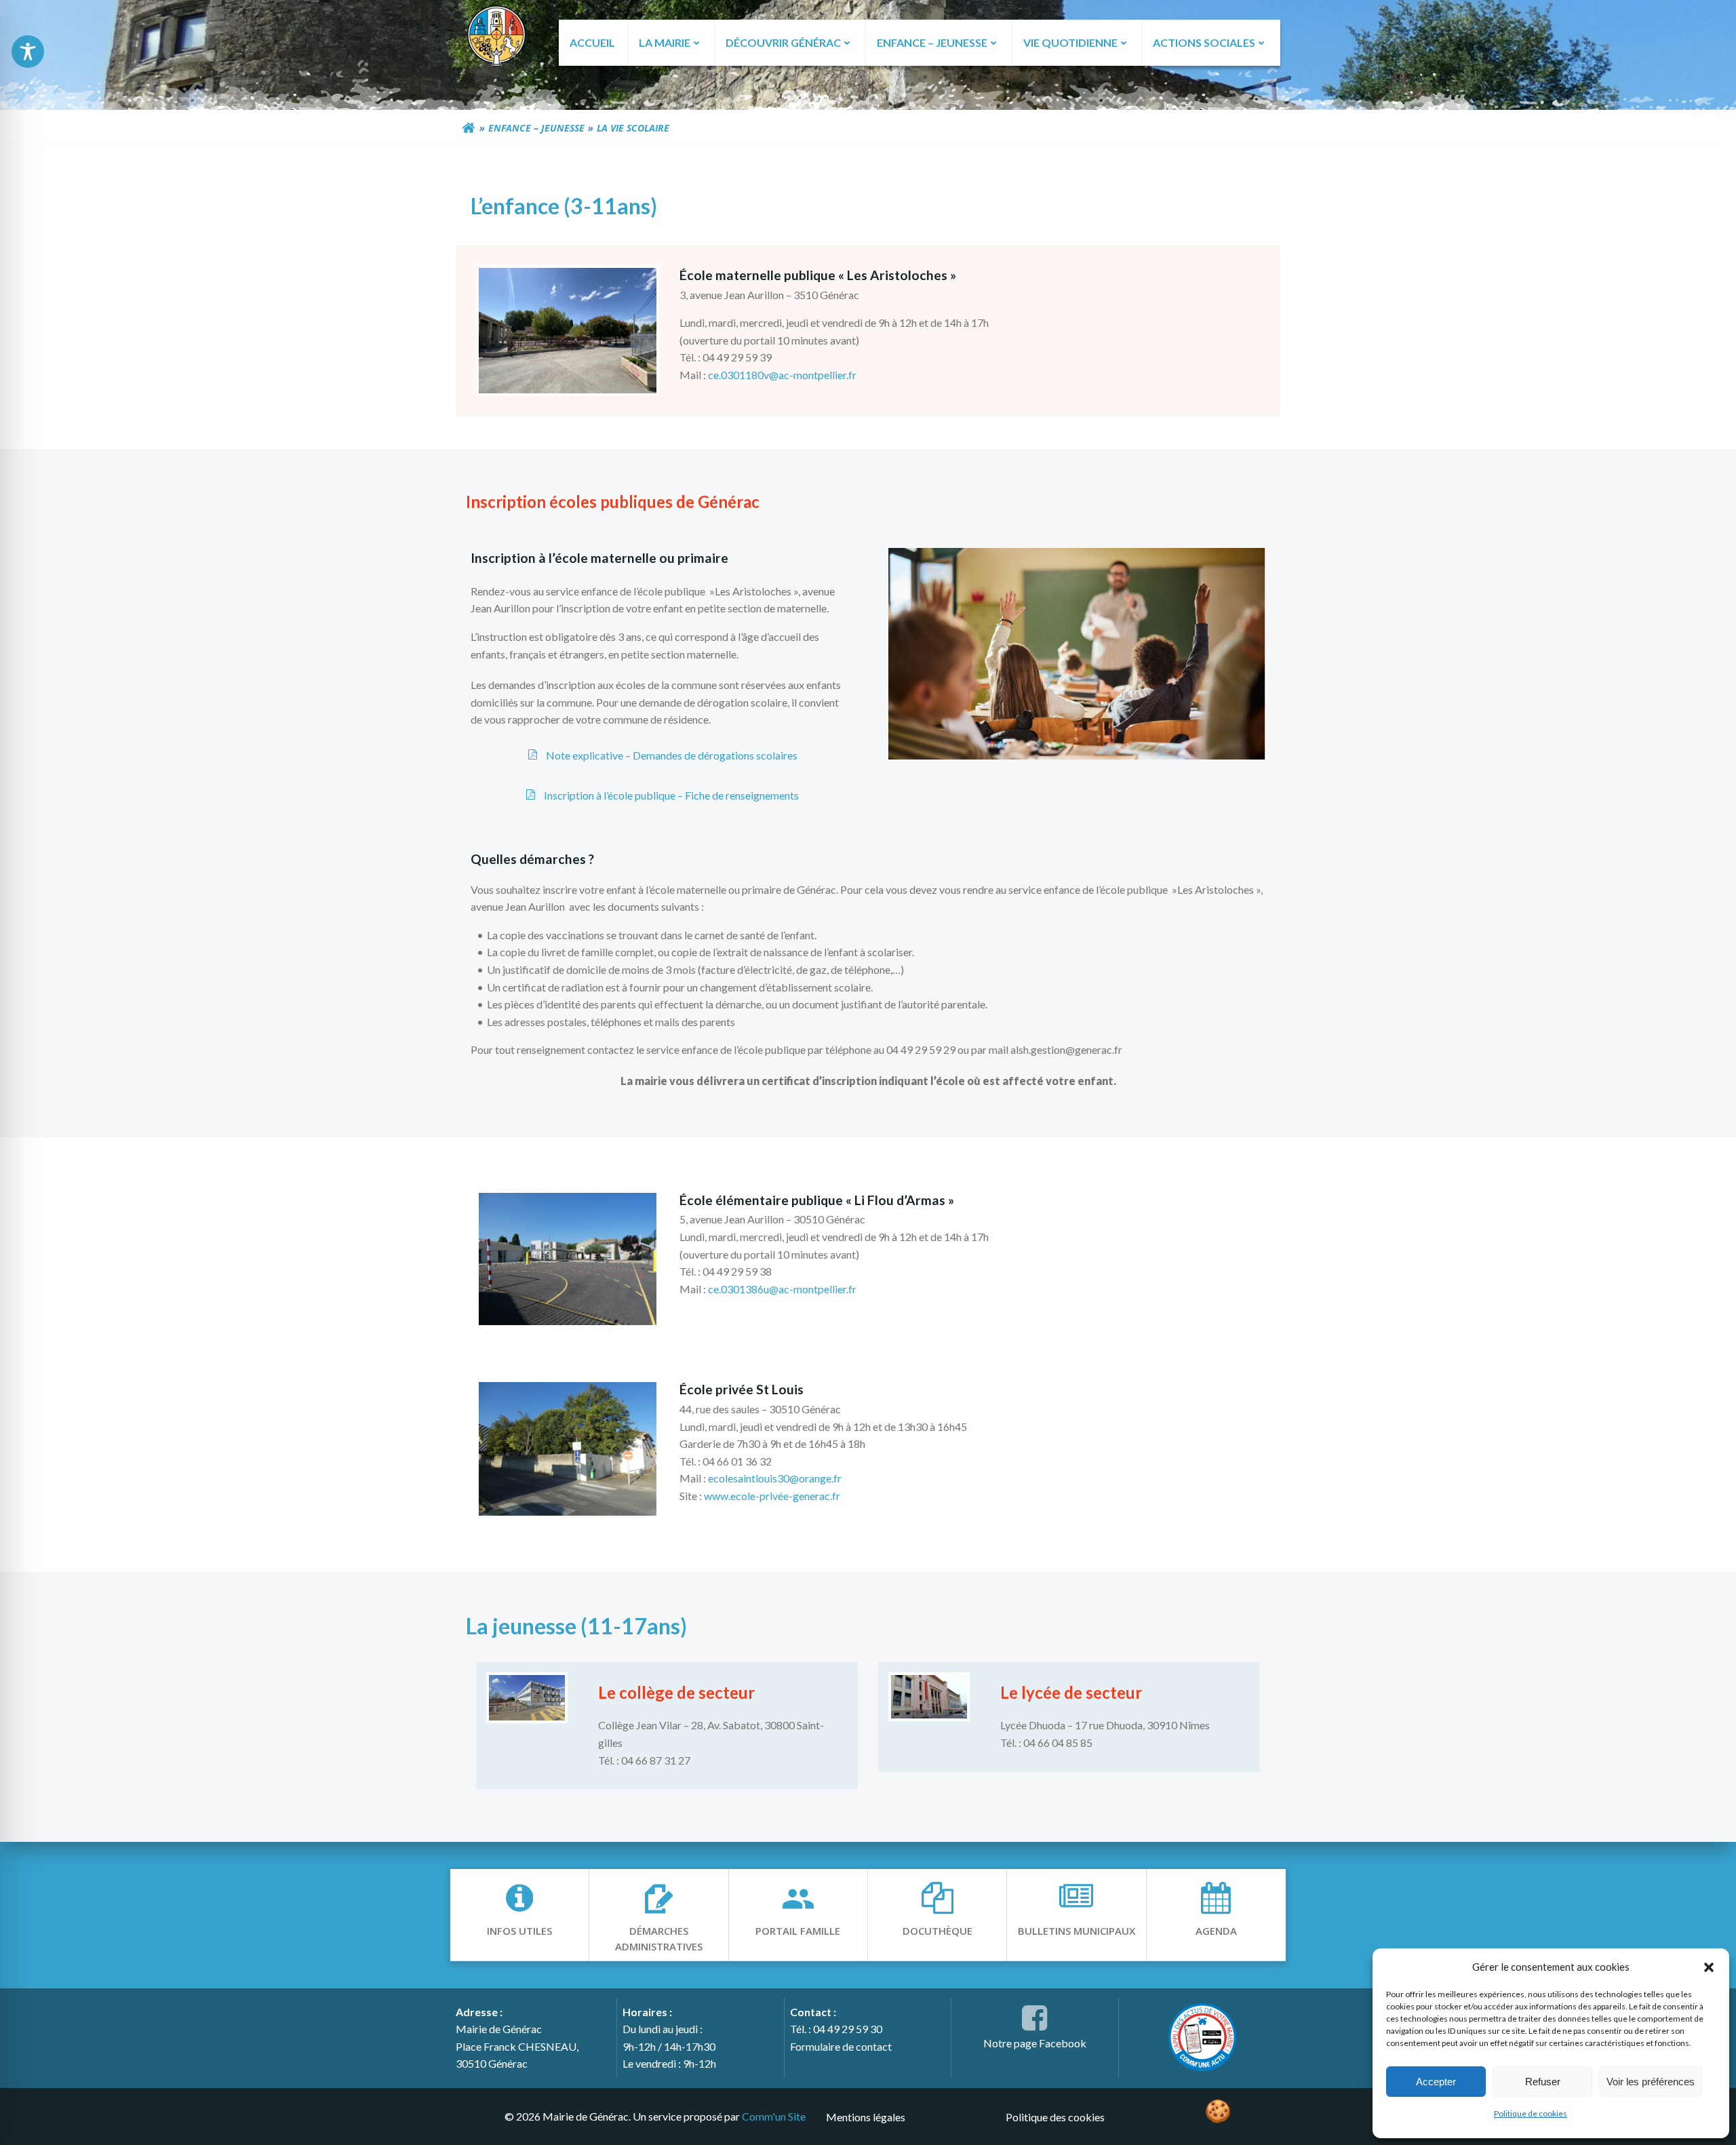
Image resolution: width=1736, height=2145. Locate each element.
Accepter (1436, 2082)
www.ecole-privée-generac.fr (772, 1496)
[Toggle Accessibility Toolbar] (28, 52)
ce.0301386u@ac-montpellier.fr (782, 1289)
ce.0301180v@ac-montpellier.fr (782, 375)
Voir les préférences (1651, 2082)
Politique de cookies (1531, 2113)
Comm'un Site (774, 2116)
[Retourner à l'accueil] (469, 128)
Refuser (1543, 2082)
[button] (1709, 1967)
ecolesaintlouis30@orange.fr (775, 1478)
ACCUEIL (592, 42)
